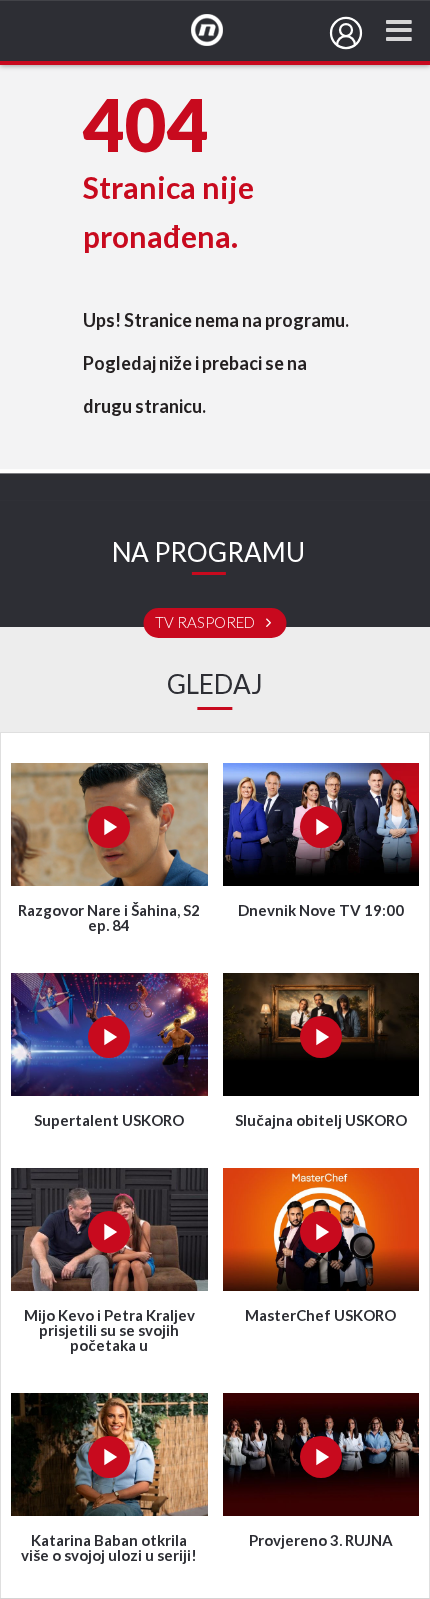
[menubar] (346, 33)
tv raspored (206, 623)
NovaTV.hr (220, 31)
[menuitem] (346, 33)
